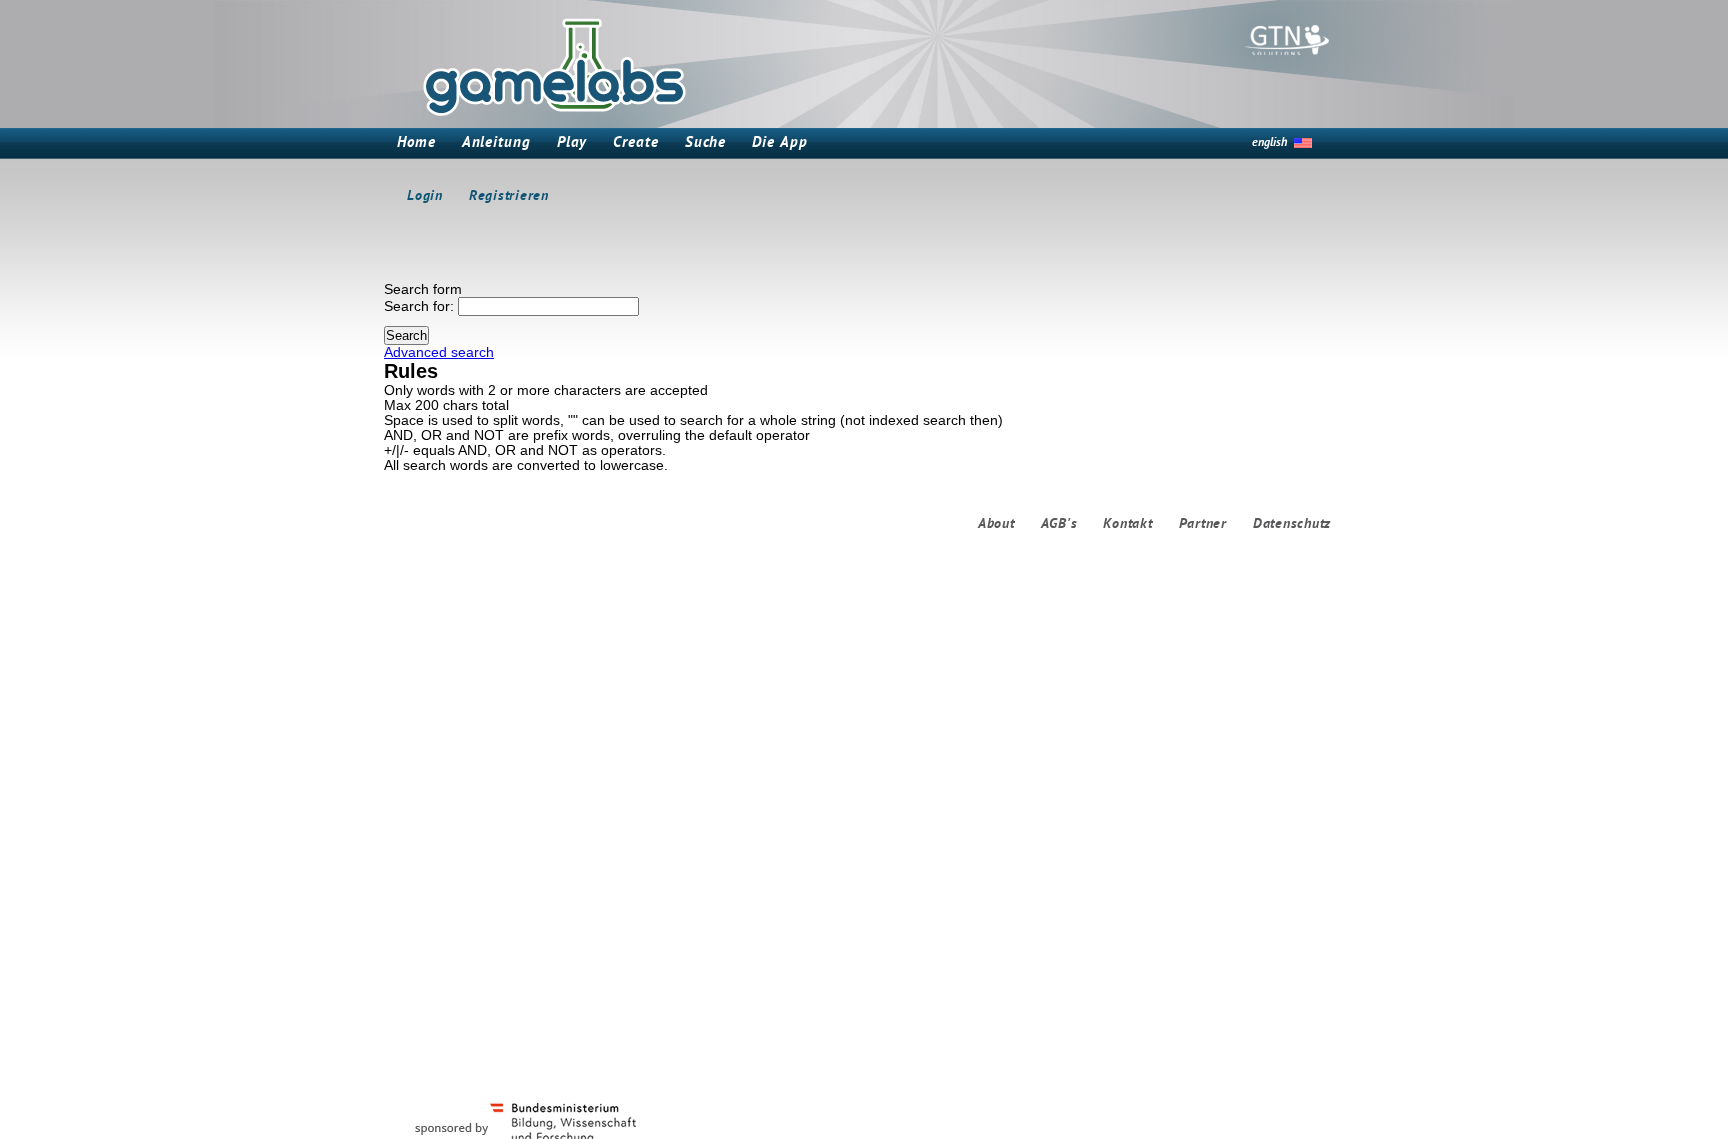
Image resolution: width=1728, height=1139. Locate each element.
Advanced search (439, 352)
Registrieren (509, 196)
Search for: (419, 306)
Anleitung (496, 143)
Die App (779, 143)
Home (416, 143)
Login (425, 196)
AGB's (1059, 524)
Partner (1203, 524)
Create (635, 143)
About (996, 524)
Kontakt (1127, 524)
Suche (706, 143)
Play (572, 143)
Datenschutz (1292, 524)
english (1269, 143)
